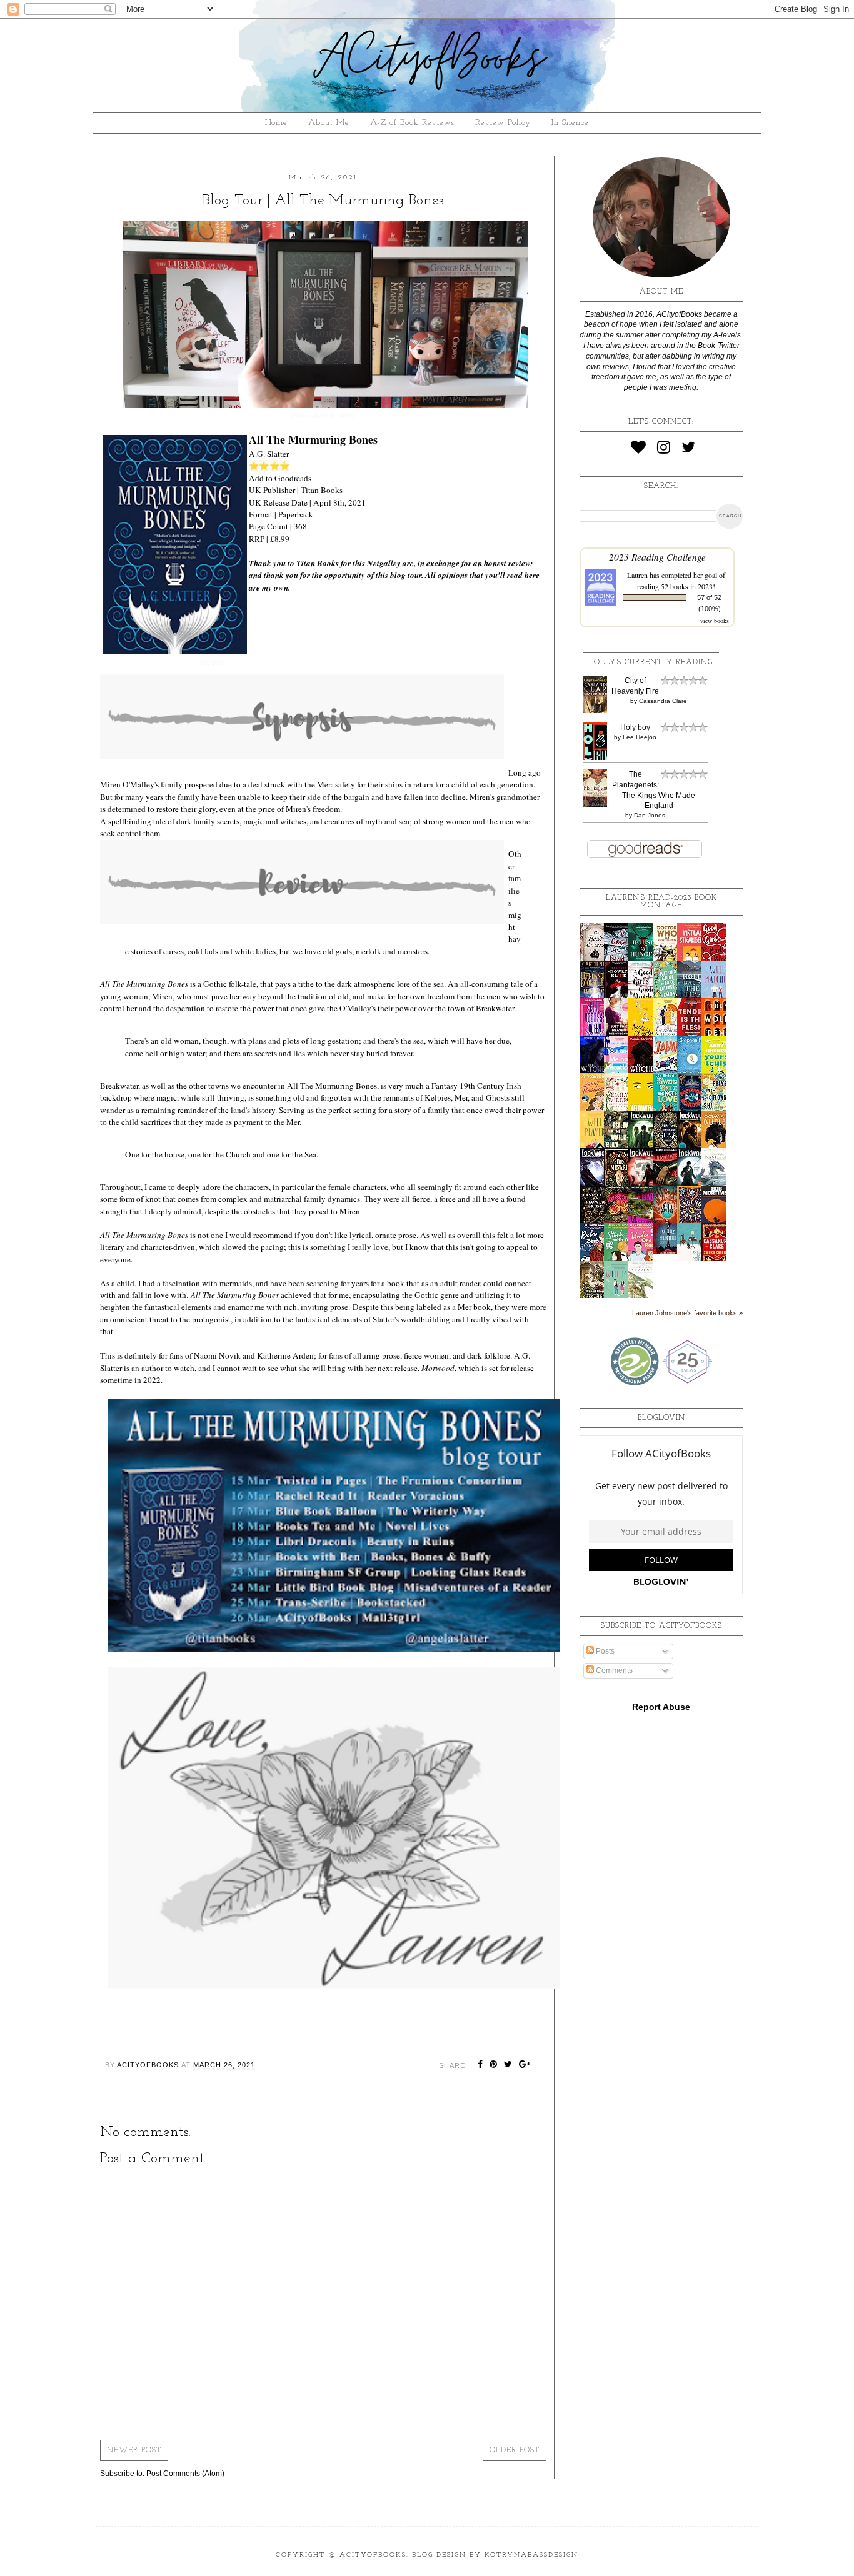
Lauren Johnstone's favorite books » (687, 1313)
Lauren (637, 575)
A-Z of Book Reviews (412, 123)
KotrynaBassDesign (531, 2555)
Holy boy (635, 727)
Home (276, 123)
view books (715, 621)
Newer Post (134, 2450)
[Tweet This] (508, 2065)
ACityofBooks (373, 2555)
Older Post (515, 2450)
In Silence (570, 123)
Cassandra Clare (663, 701)
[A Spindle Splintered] (668, 1252)
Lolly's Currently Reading (651, 662)
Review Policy (503, 123)
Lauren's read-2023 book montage (661, 902)
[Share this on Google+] (525, 2065)
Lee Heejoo (640, 737)
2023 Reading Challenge (657, 557)
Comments (613, 1670)
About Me (329, 123)
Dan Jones (650, 815)
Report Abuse (661, 1707)
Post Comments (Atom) (185, 2474)
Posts (604, 1651)
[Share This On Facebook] (480, 2065)
